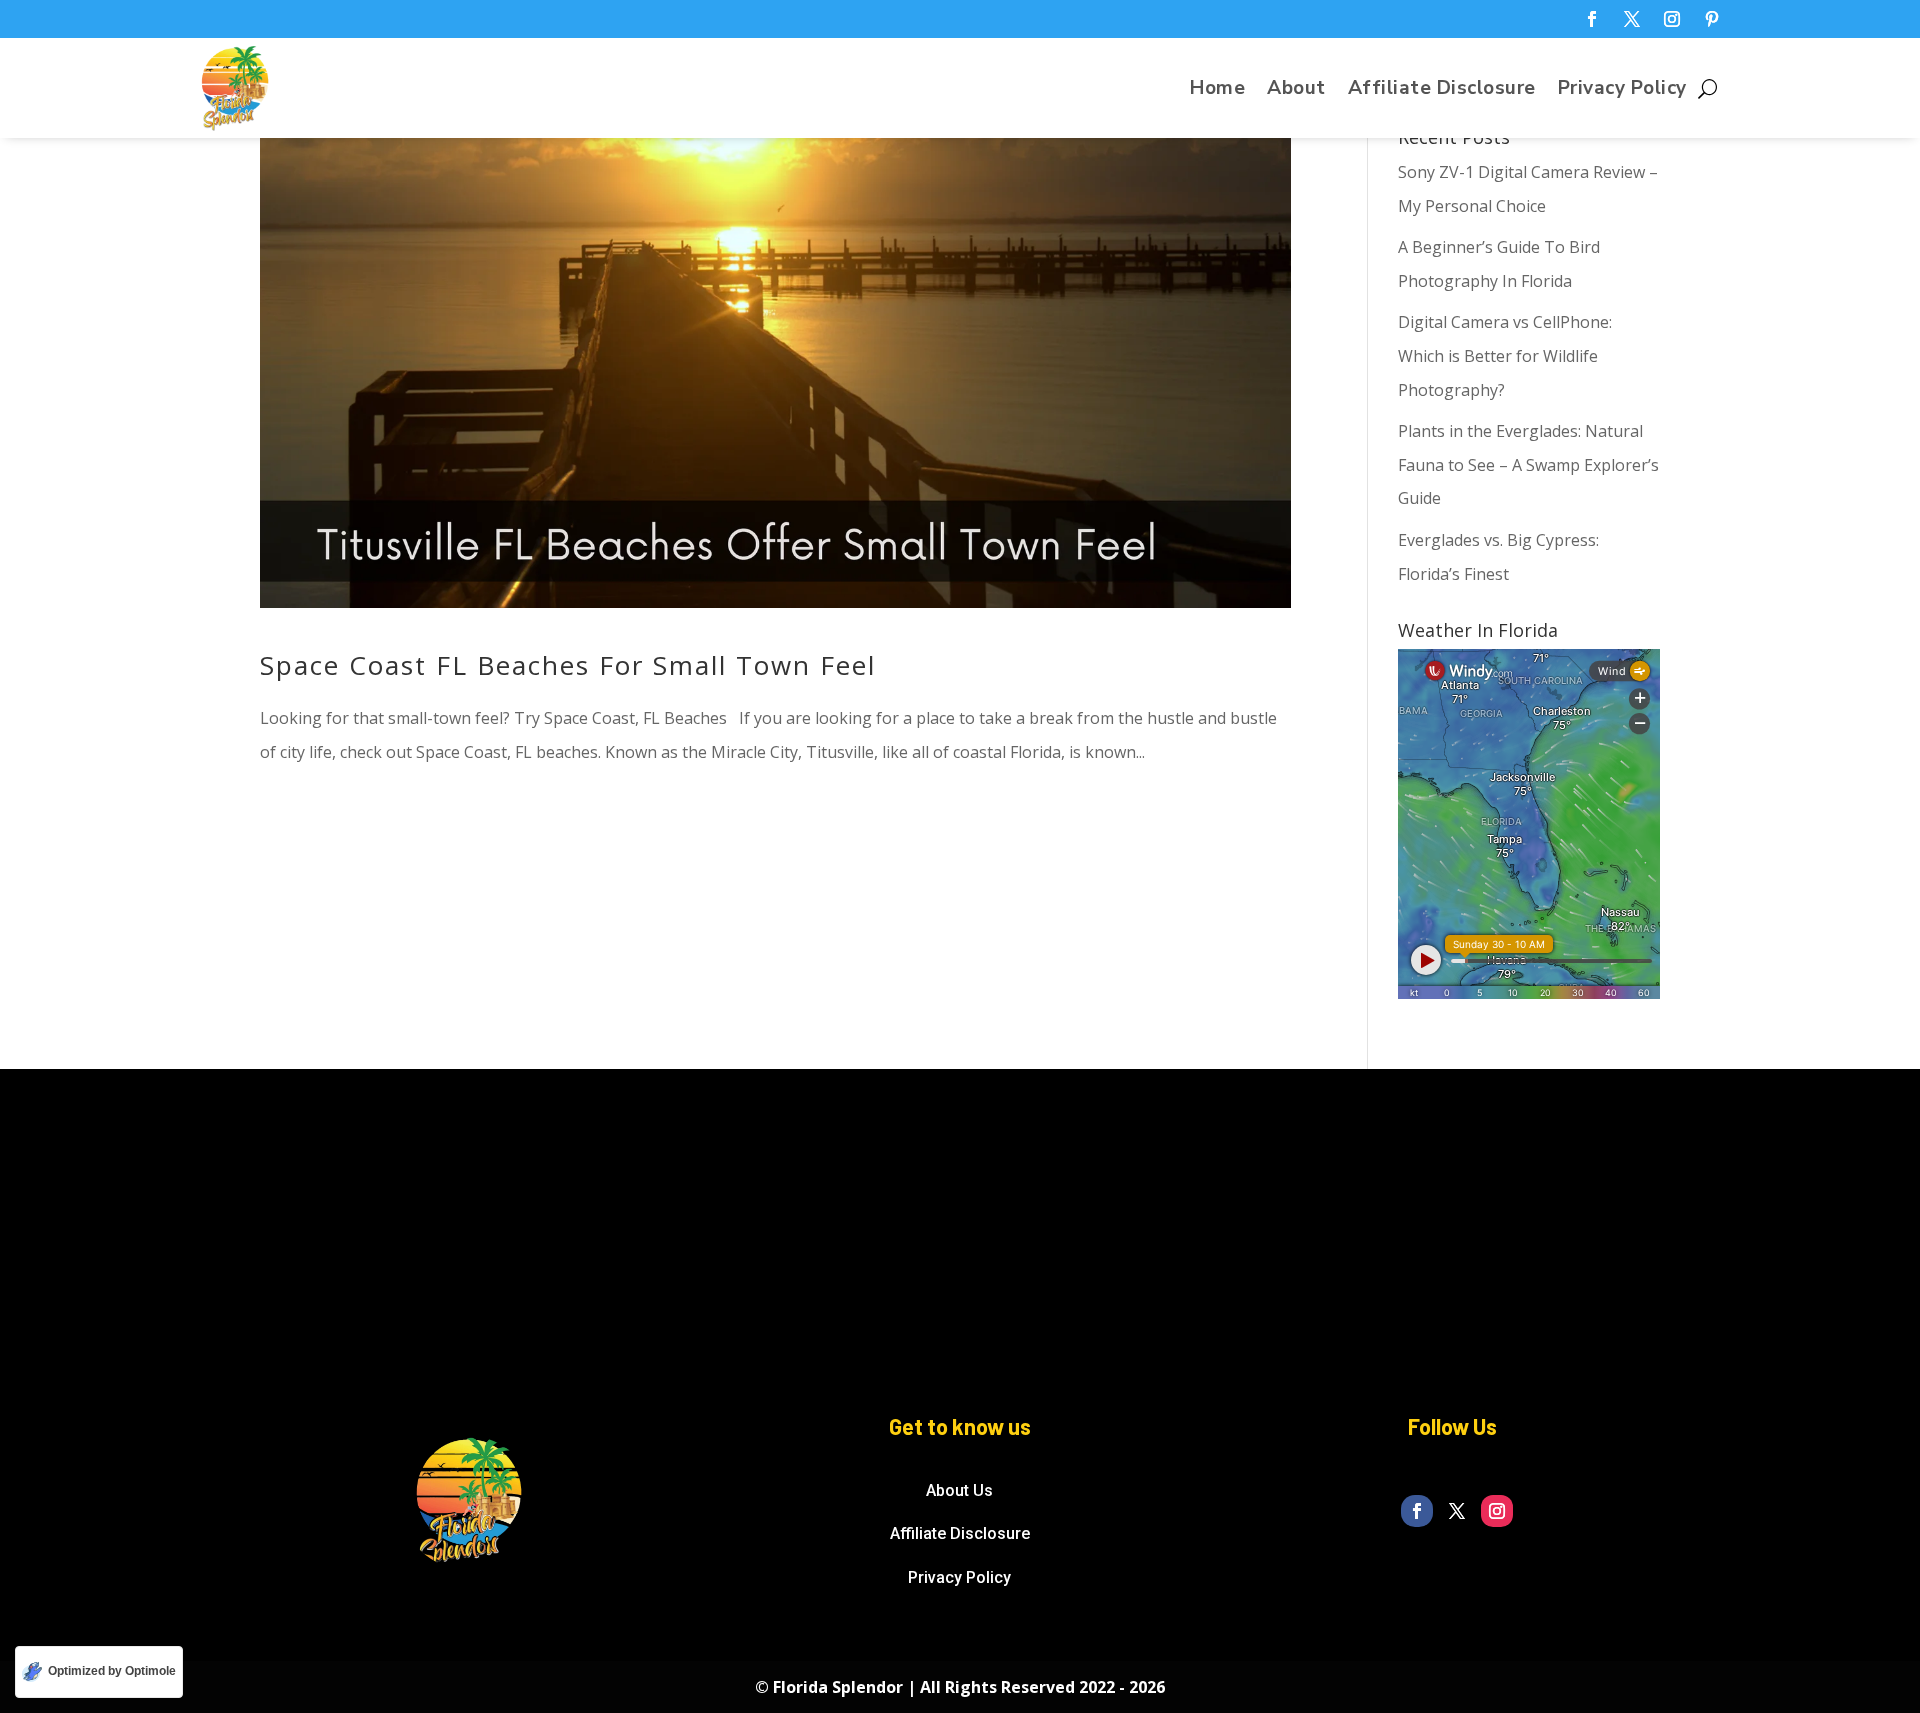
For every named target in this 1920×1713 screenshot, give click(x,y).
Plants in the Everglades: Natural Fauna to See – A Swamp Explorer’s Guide (1528, 464)
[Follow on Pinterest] (1712, 19)
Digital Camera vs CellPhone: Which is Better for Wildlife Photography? (1505, 355)
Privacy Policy (1622, 91)
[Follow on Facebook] (1592, 19)
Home (1217, 91)
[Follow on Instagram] (1672, 19)
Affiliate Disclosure (1442, 91)
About (1296, 91)
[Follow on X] (1632, 19)
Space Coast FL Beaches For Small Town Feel (568, 665)
